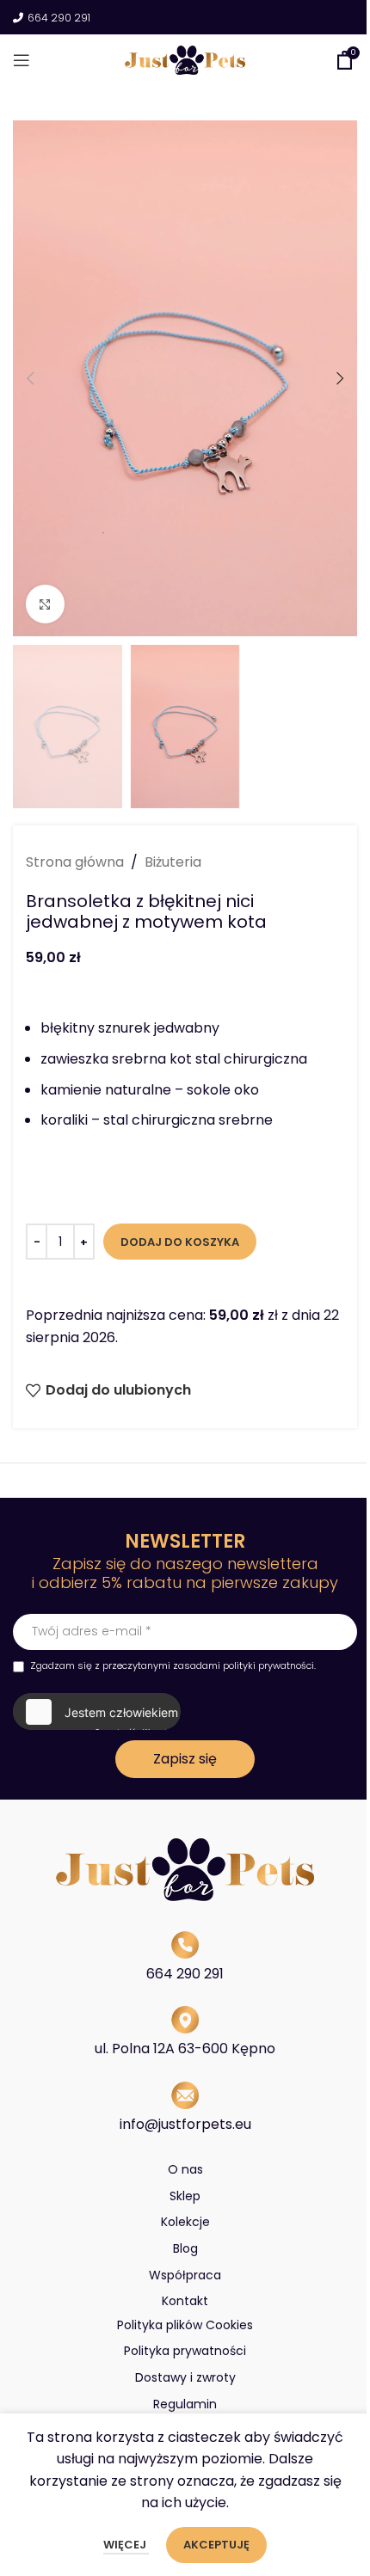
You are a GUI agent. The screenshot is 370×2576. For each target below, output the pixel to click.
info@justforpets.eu (185, 2124)
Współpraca (185, 2275)
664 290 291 (59, 18)
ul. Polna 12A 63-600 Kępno (185, 2049)
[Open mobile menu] (22, 60)
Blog (185, 2248)
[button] (30, 378)
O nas (185, 2169)
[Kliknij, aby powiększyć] (45, 604)
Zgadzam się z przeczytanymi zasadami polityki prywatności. (173, 1665)
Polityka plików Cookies (185, 2325)
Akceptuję (216, 2545)
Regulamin (185, 2404)
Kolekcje (185, 2222)
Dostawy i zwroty (185, 2377)
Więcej (126, 2545)
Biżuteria (173, 862)
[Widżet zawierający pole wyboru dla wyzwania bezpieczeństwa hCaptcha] (96, 1712)
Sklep (185, 2196)
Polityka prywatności (185, 2351)
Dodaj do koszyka (180, 1242)
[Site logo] (185, 59)
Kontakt (185, 2301)
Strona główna (75, 862)
